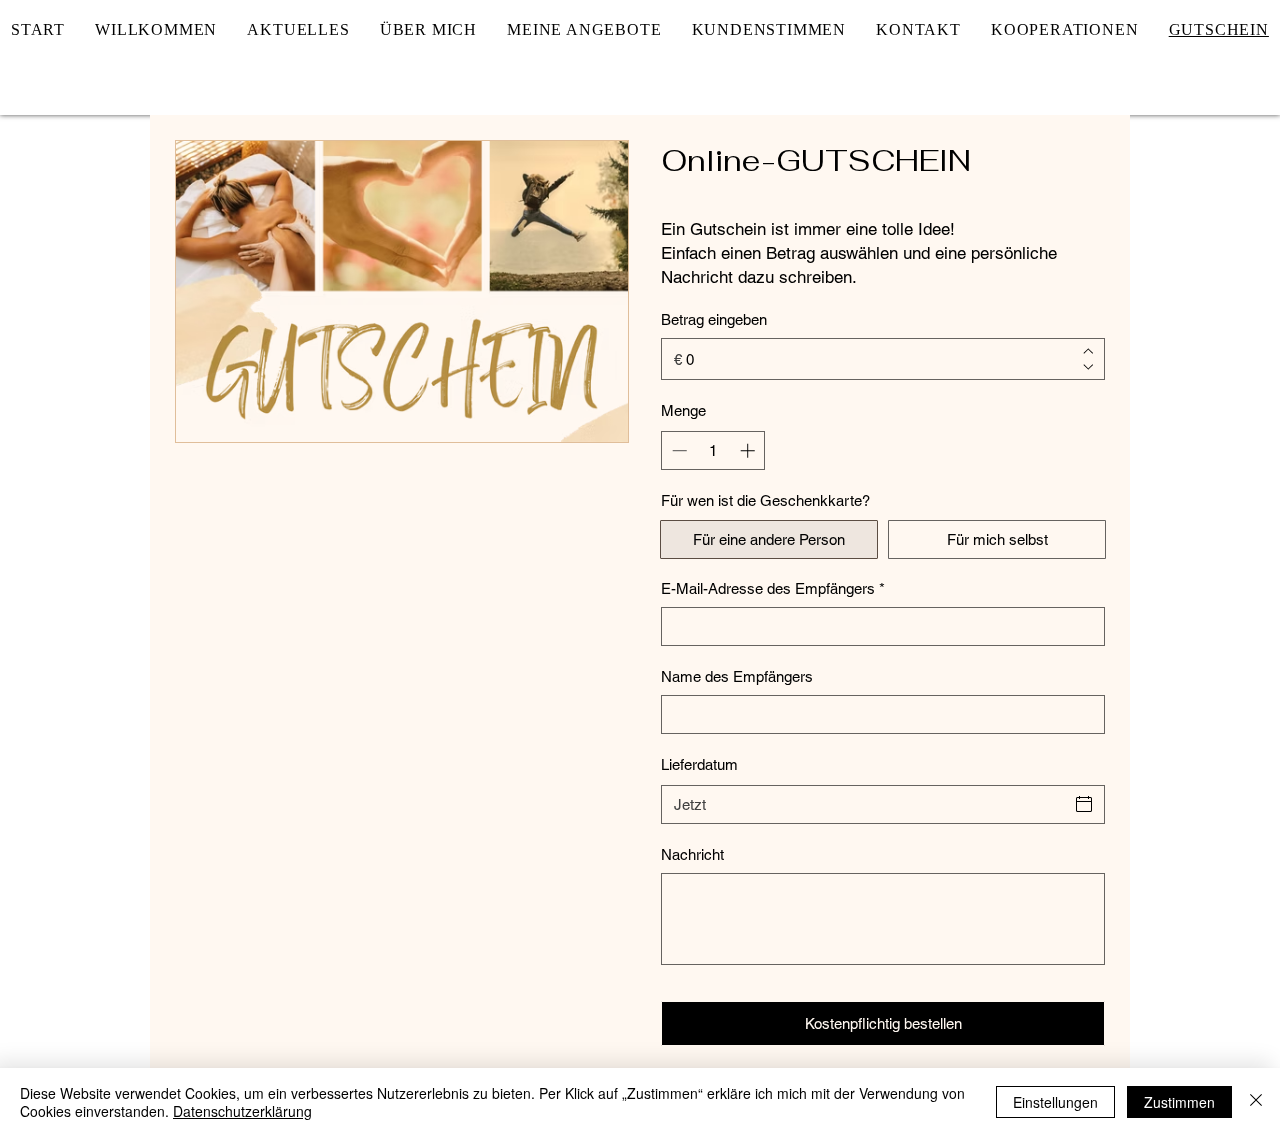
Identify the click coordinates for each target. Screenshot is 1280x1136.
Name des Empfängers (737, 676)
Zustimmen (1179, 1102)
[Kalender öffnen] (1084, 804)
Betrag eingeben (714, 319)
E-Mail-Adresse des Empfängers (773, 588)
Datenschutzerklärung (242, 1111)
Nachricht (692, 854)
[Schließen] (1256, 1102)
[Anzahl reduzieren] (677, 450)
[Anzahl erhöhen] (749, 450)
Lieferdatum (699, 764)
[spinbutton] (713, 450)
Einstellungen (1055, 1102)
